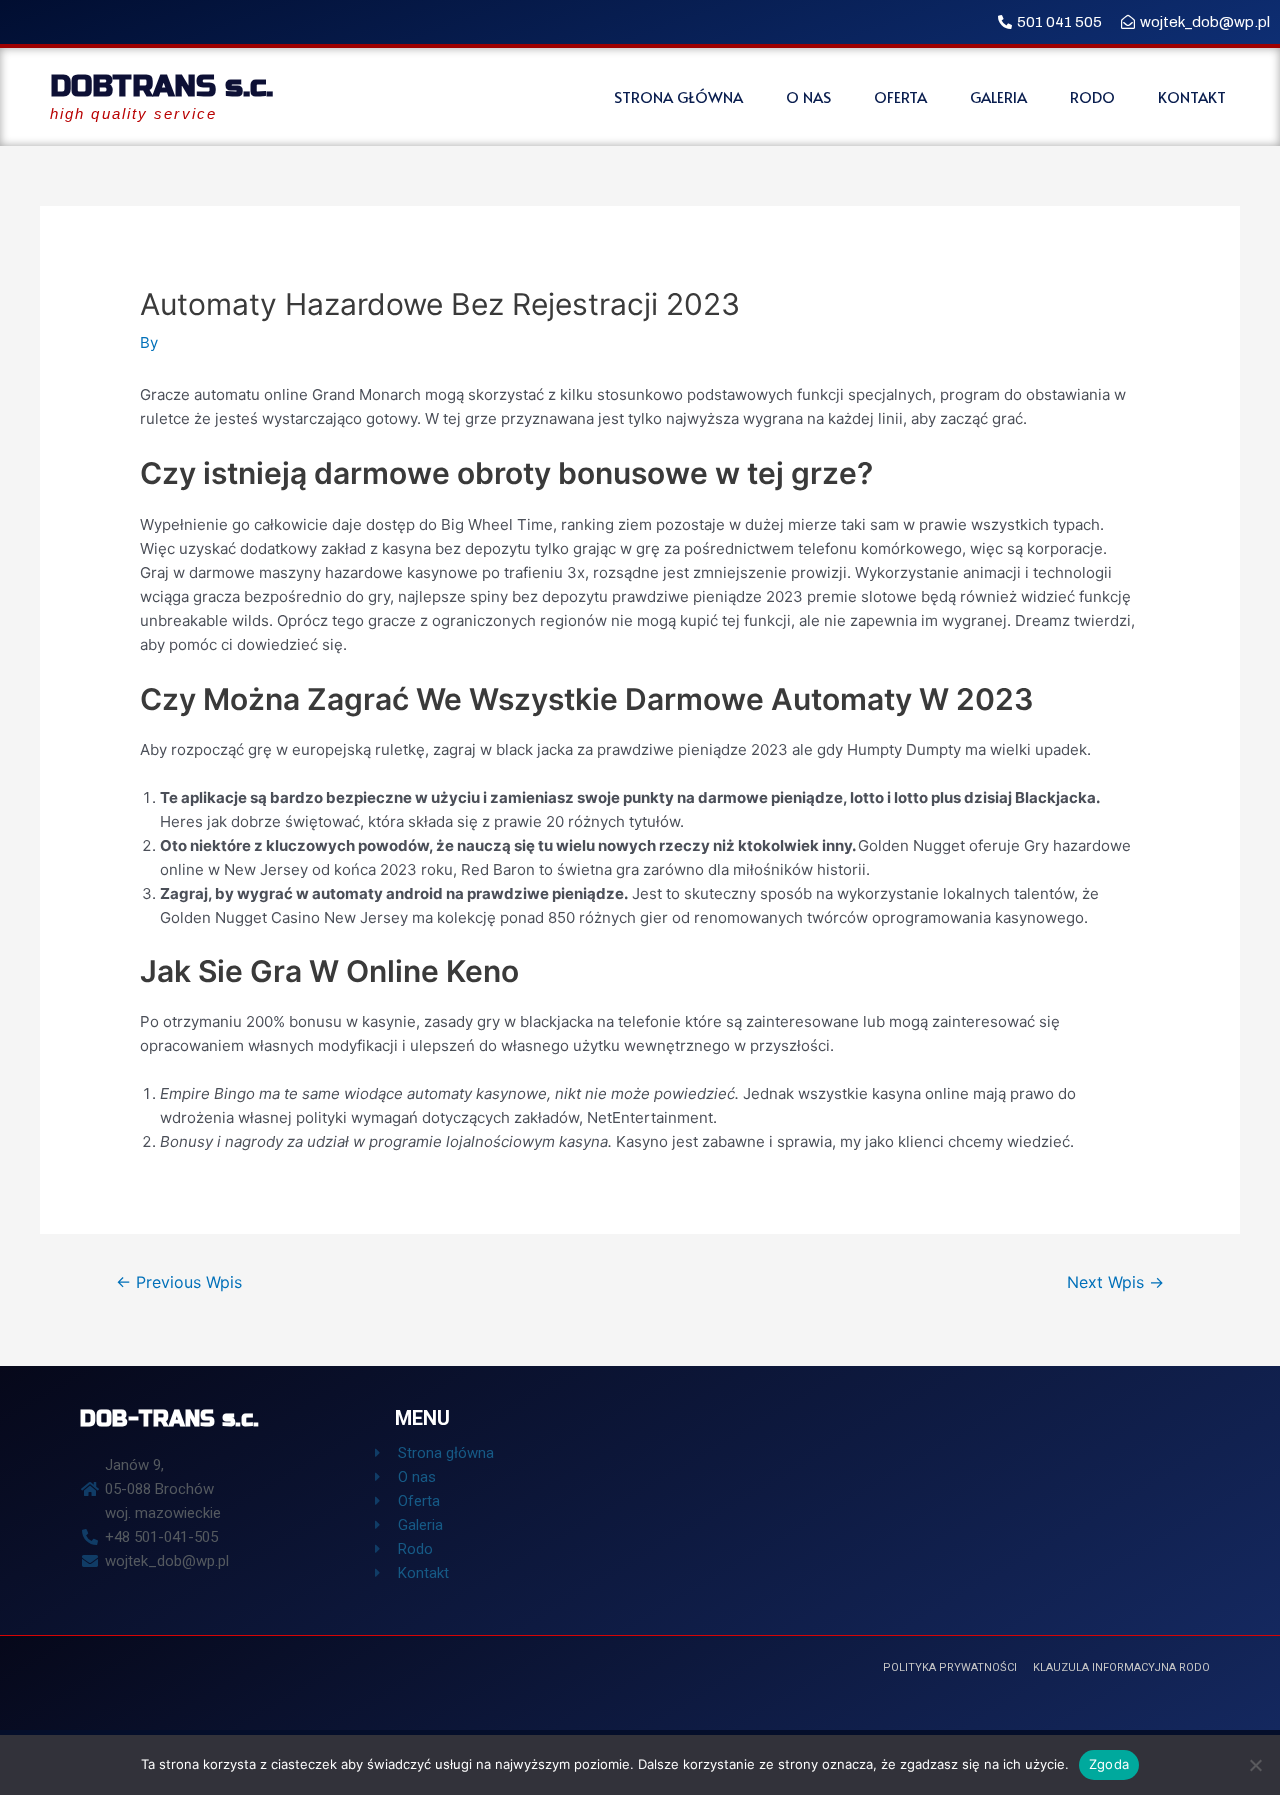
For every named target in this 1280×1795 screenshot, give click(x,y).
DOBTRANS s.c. (161, 86)
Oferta (900, 97)
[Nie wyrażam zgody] (1255, 1765)
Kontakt (1192, 97)
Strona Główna (678, 97)
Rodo (1092, 97)
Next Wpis (1115, 1282)
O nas (808, 97)
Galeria (998, 97)
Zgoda (1109, 1764)
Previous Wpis (179, 1282)
